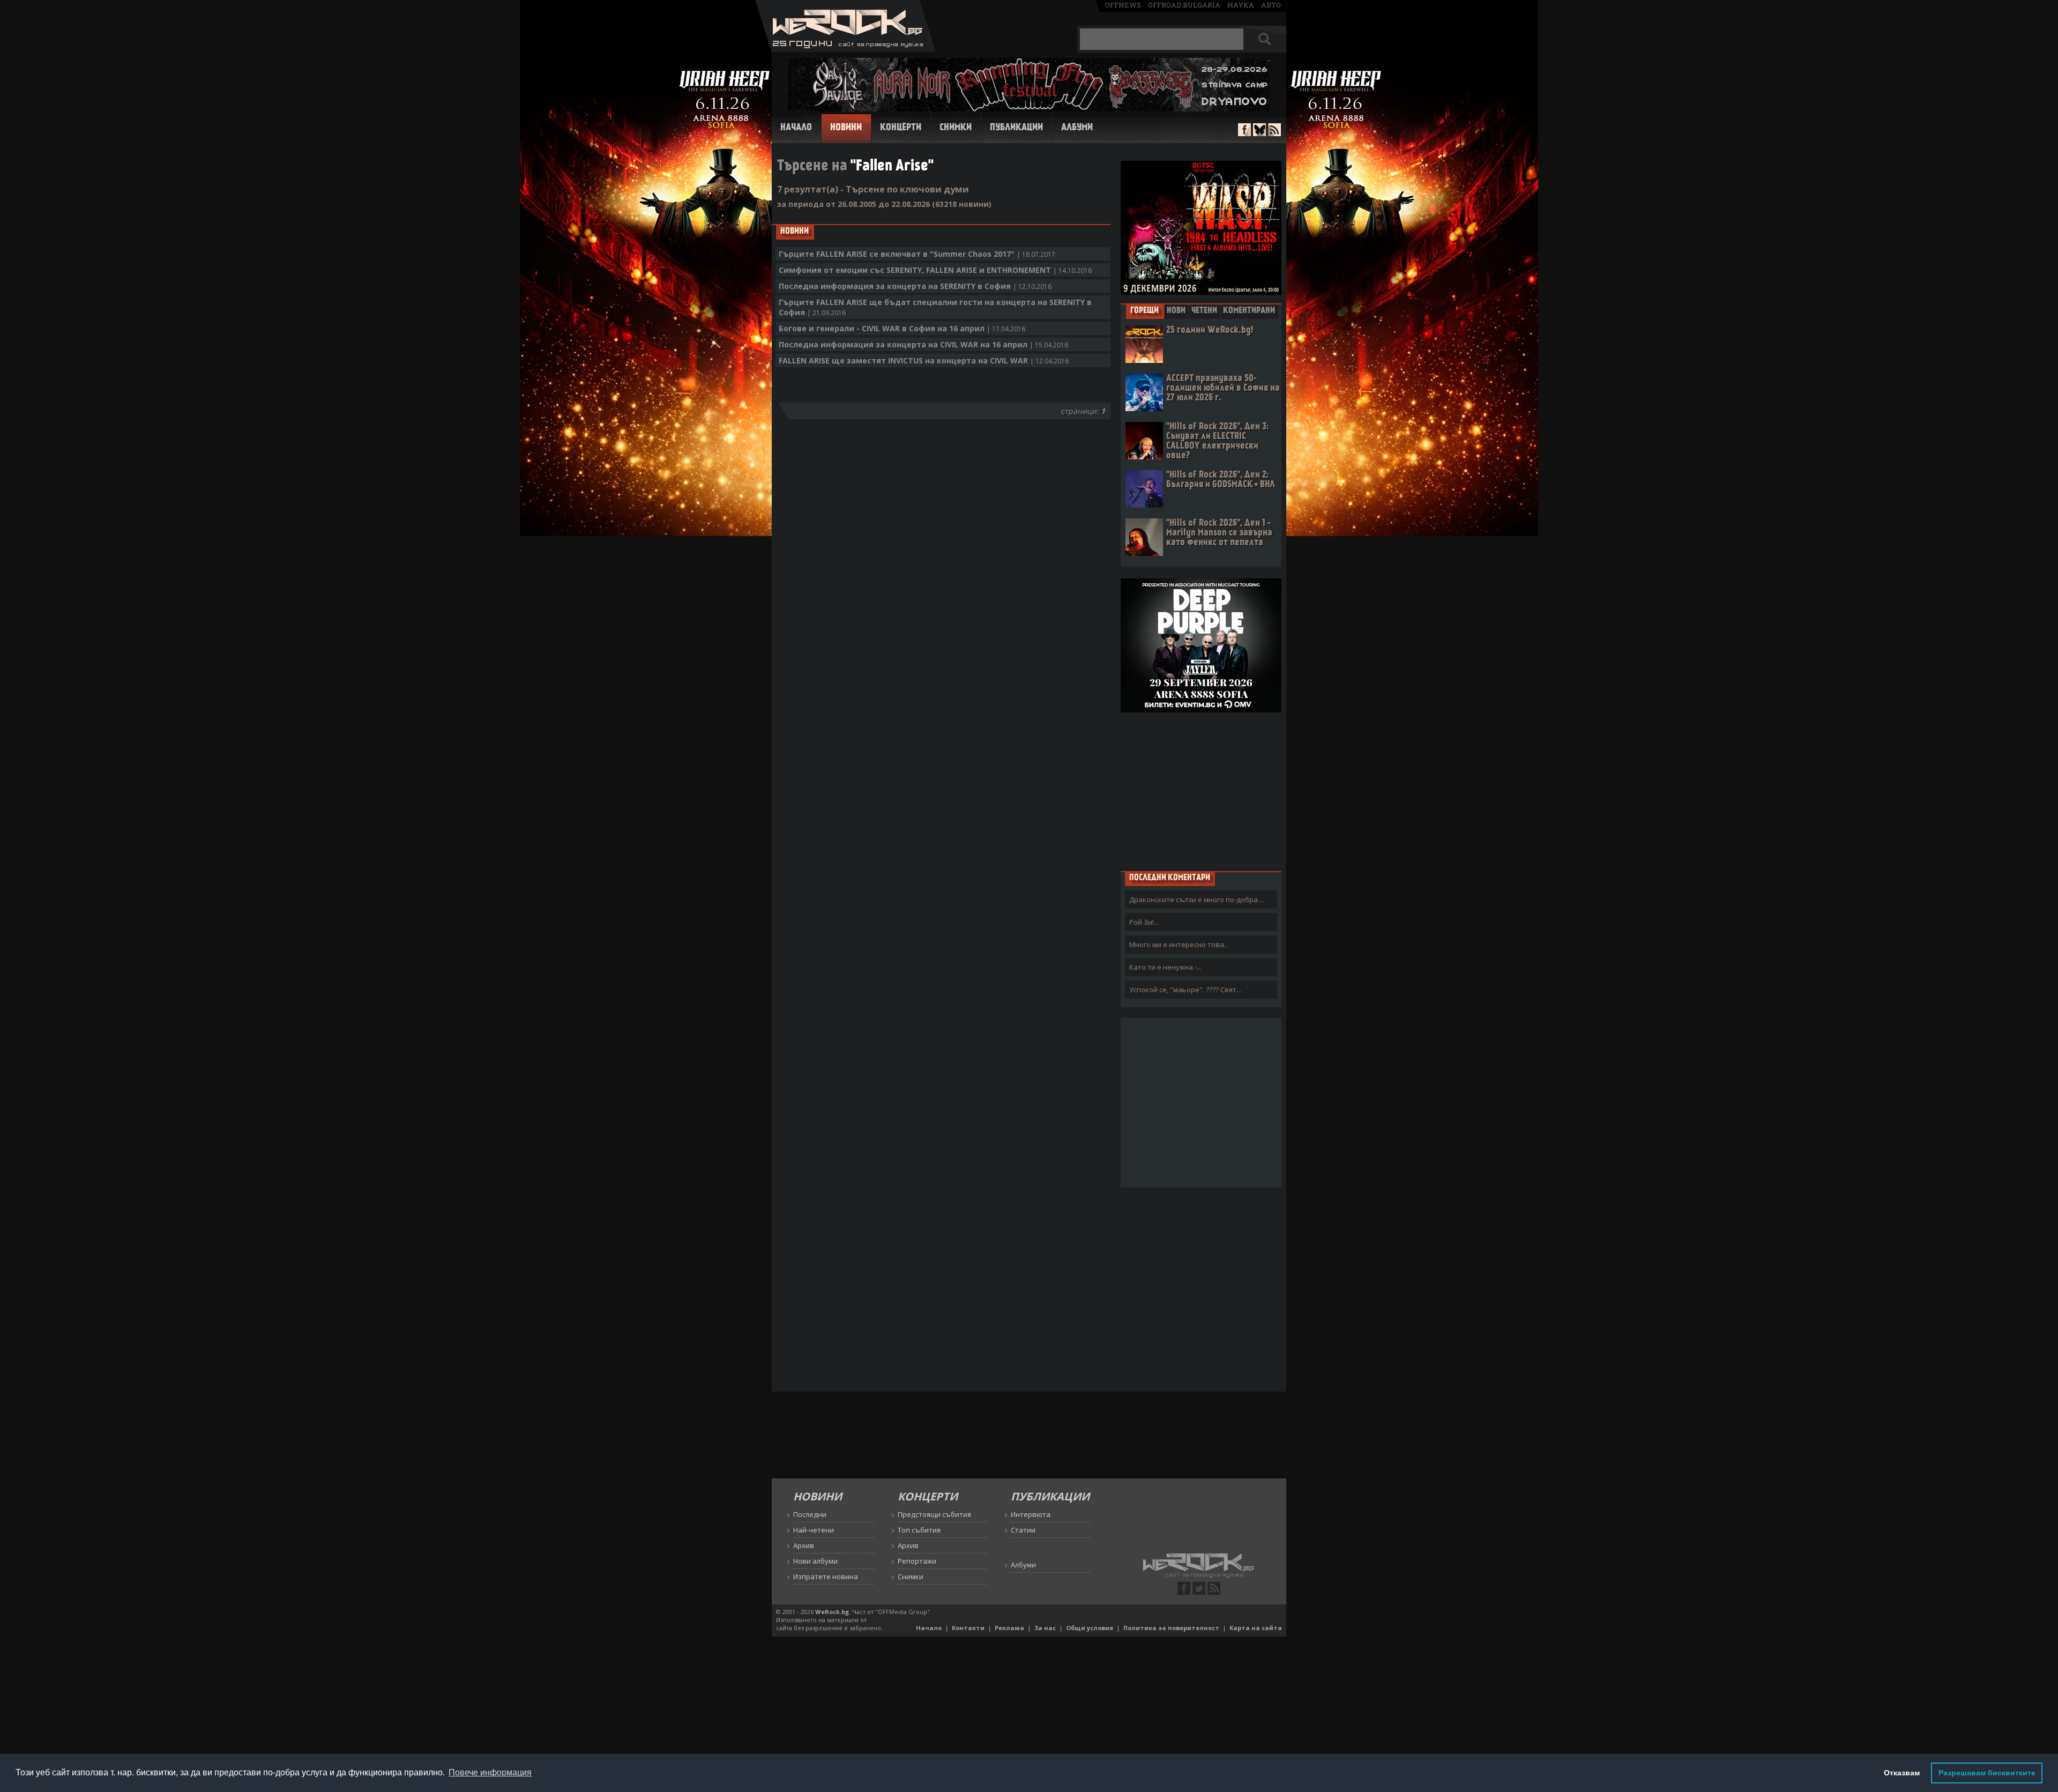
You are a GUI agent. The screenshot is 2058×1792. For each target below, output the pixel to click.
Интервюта (1031, 1514)
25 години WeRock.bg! (1210, 330)
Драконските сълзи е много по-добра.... (1197, 899)
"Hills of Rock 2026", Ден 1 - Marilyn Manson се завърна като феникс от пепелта (1219, 533)
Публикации (1016, 128)
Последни (810, 1514)
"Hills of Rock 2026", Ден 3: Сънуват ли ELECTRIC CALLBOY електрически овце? (1217, 441)
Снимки (956, 128)
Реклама (1009, 1628)
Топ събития (919, 1530)
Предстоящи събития (934, 1514)
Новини (846, 128)
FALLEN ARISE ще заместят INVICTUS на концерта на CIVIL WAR (924, 360)
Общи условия (1090, 1628)
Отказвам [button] (1902, 1773)
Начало (796, 128)
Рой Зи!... (1144, 922)
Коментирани (1249, 311)
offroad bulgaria (1184, 5)
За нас (1045, 1628)
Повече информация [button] (490, 1772)
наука (1241, 5)
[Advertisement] (1201, 791)
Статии (1023, 1530)
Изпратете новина (826, 1577)
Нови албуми (815, 1561)
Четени (1204, 311)
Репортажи (917, 1561)
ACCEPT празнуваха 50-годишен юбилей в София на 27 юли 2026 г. (1223, 388)
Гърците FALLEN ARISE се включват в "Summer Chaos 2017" (917, 254)
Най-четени (814, 1530)
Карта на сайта (1256, 1628)
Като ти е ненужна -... (1165, 967)
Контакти (968, 1628)
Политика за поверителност (1171, 1628)
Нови (1176, 311)
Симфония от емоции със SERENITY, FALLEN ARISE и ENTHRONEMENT (935, 270)
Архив (804, 1545)
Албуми (1077, 128)
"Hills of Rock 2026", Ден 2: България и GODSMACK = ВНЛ (1221, 480)
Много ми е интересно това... (1179, 945)
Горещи (1144, 311)
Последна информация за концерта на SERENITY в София (915, 286)
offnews (1123, 5)
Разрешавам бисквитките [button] (1987, 1773)
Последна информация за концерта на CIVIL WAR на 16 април (923, 344)
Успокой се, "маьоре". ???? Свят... (1185, 990)
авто (1271, 5)
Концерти (901, 128)
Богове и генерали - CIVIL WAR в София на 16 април (902, 328)
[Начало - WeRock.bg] (845, 49)
